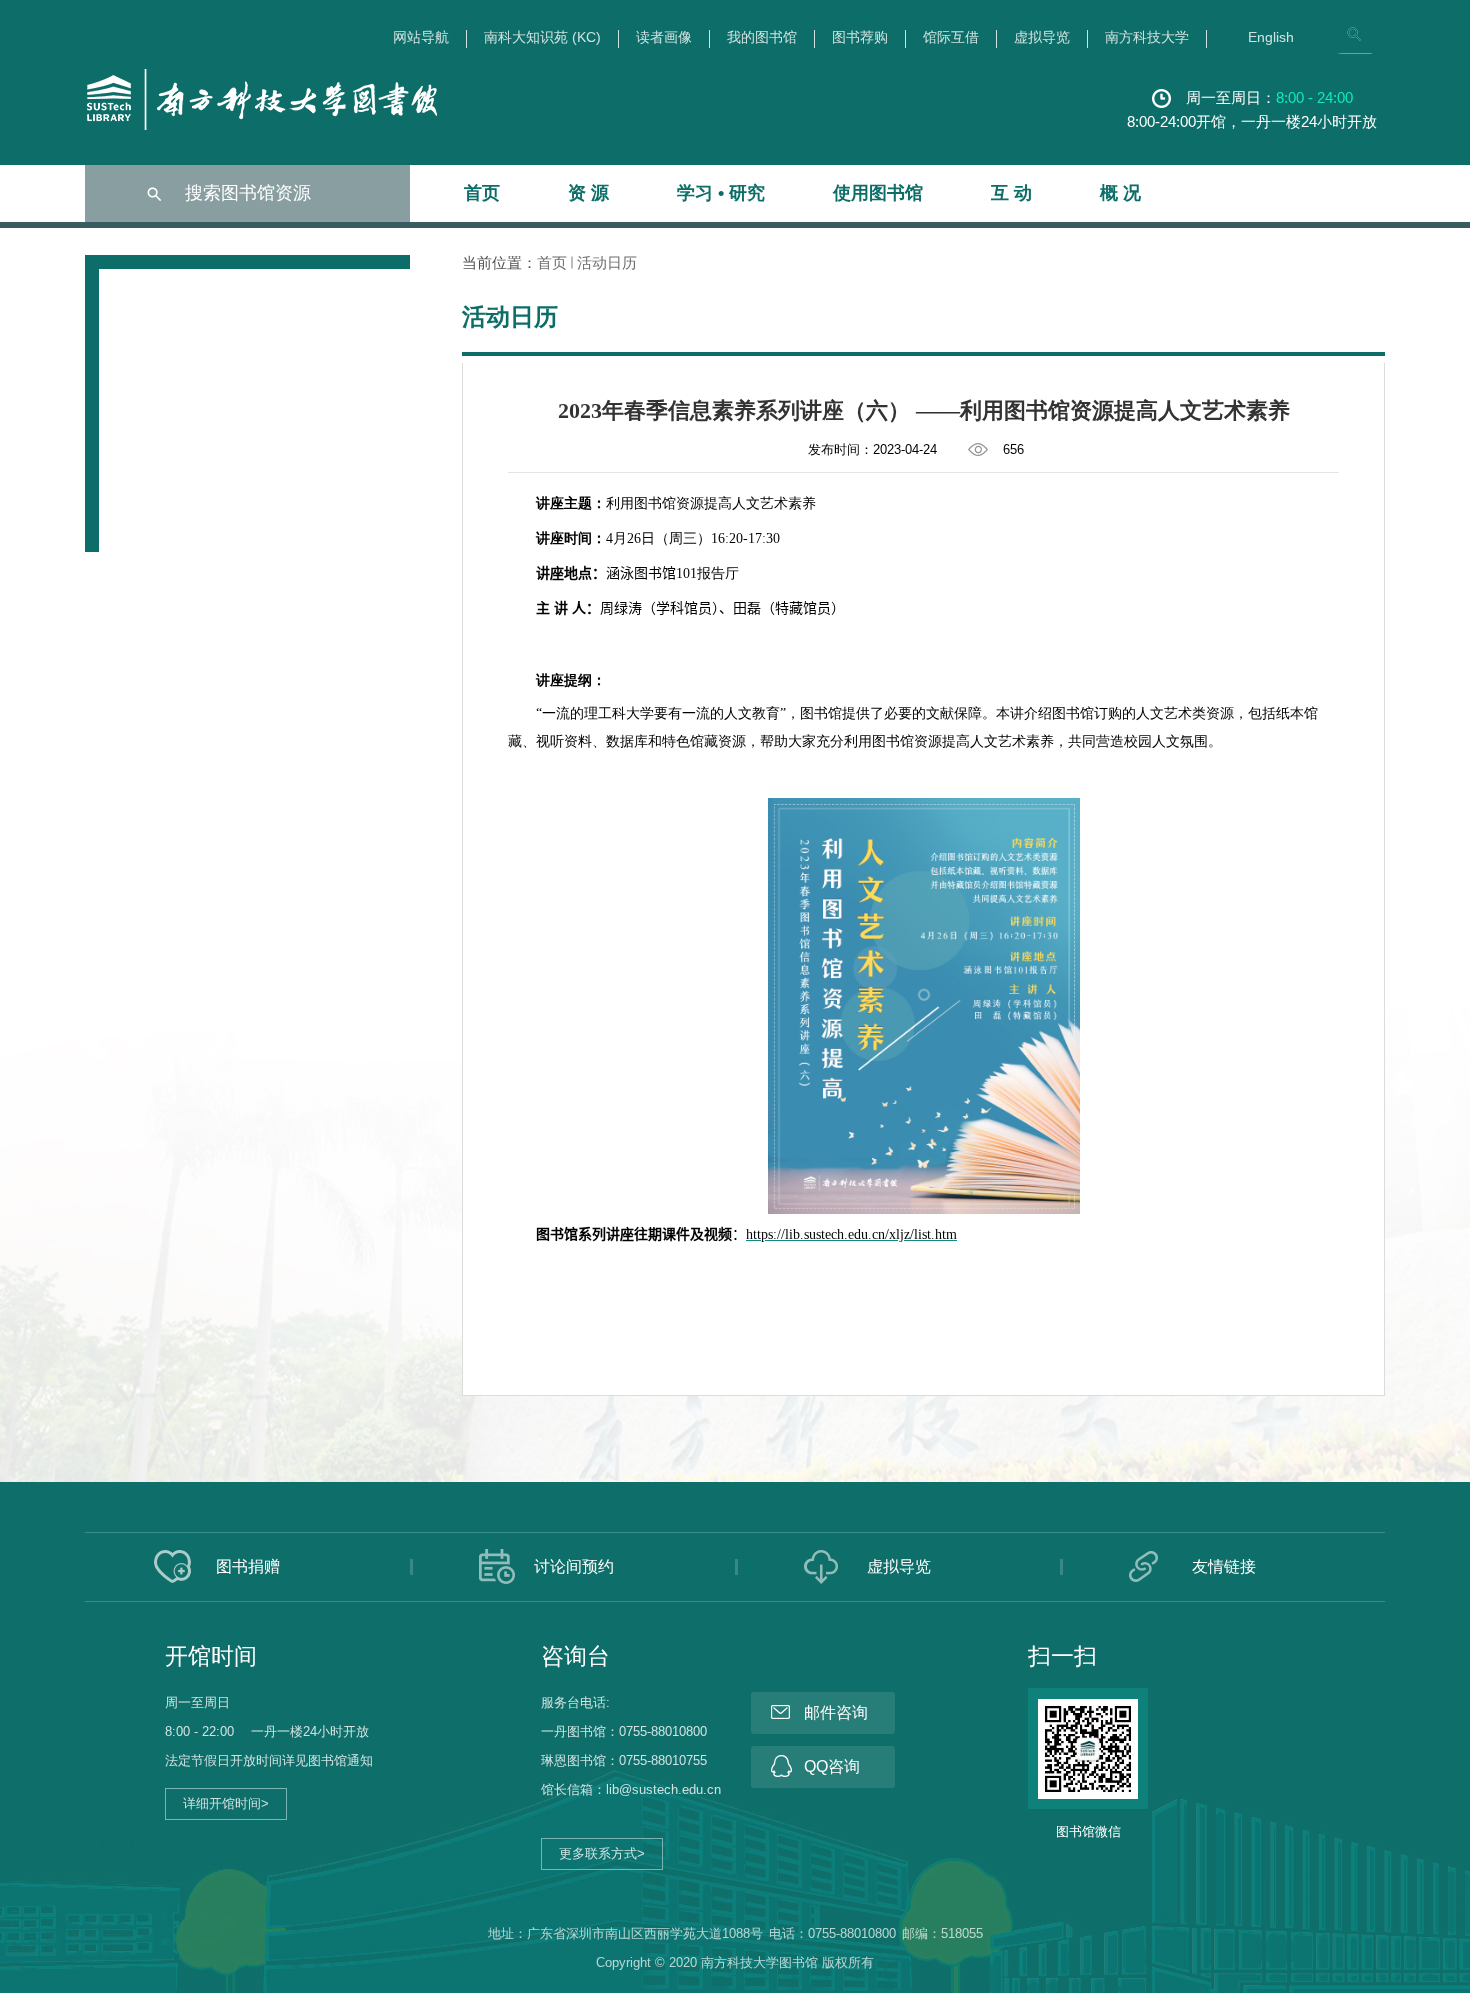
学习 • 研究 (721, 193)
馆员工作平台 (139, 1844)
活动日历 (607, 262)
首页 (482, 193)
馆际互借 (951, 37)
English (1271, 37)
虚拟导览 (1042, 37)
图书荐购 (860, 37)
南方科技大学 (1147, 37)
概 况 (1120, 193)
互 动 (1011, 193)
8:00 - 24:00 (1314, 97)
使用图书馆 (878, 193)
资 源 (588, 193)
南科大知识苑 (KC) (542, 37)
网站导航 (421, 37)
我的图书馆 (762, 37)
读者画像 (664, 37)
